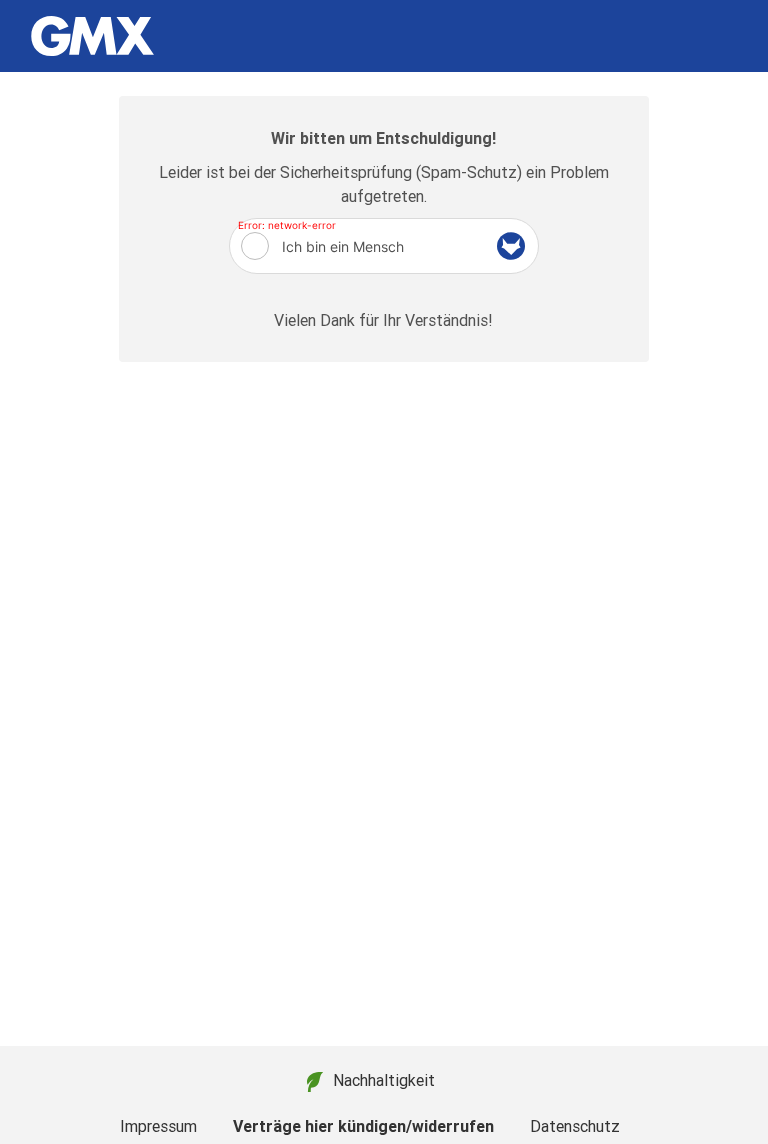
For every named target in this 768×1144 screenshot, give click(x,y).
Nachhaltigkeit (384, 1080)
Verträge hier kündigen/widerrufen (363, 1126)
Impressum (158, 1126)
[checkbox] (255, 246)
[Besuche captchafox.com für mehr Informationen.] (511, 246)
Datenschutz (575, 1126)
